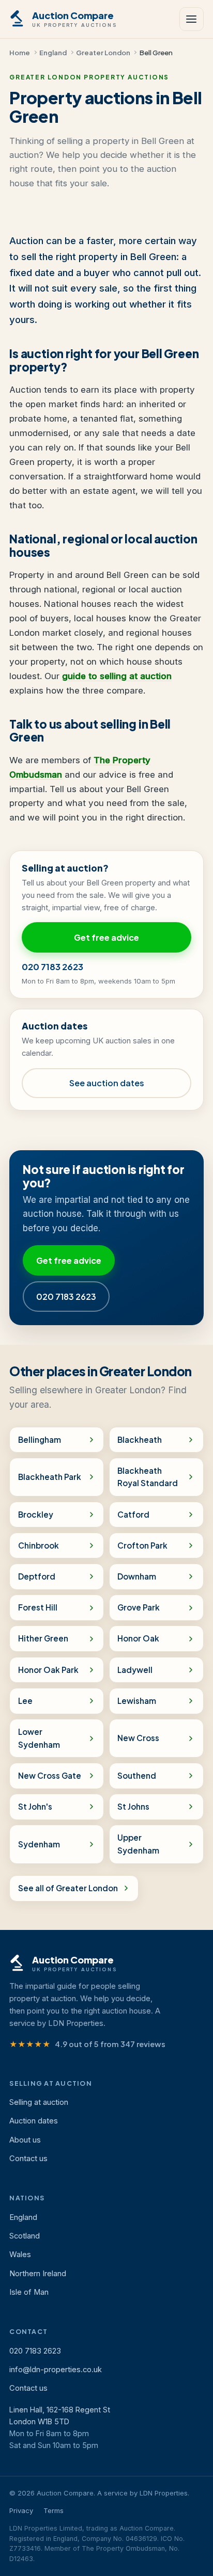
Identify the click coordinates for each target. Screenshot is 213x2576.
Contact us (28, 2159)
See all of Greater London (68, 1888)
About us (25, 2140)
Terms (54, 2510)
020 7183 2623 (52, 967)
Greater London (103, 52)
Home (20, 52)
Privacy (21, 2510)
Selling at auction (39, 2102)
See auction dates (107, 1083)
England (53, 52)
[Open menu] (191, 19)
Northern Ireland (38, 2274)
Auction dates (34, 2121)
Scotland (25, 2236)
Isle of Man (29, 2292)
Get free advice (106, 937)
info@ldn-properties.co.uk (56, 2370)
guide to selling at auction (117, 676)
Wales (20, 2255)
